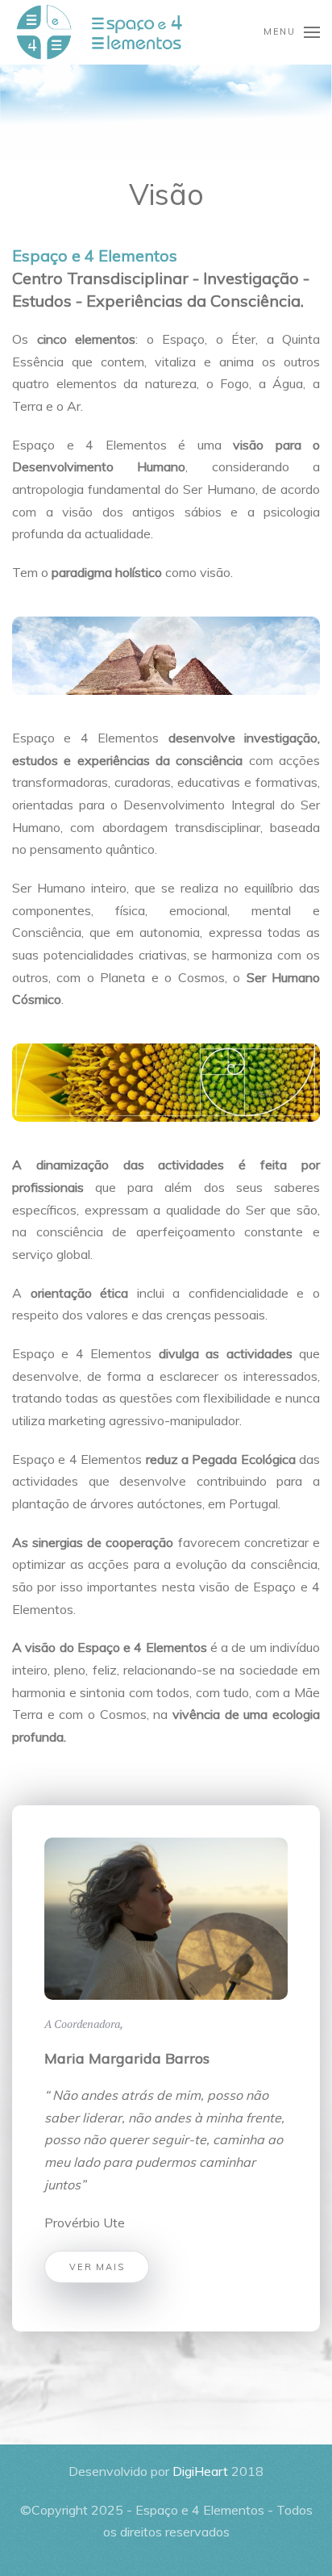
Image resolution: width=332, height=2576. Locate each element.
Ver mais (97, 2267)
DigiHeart (200, 2471)
